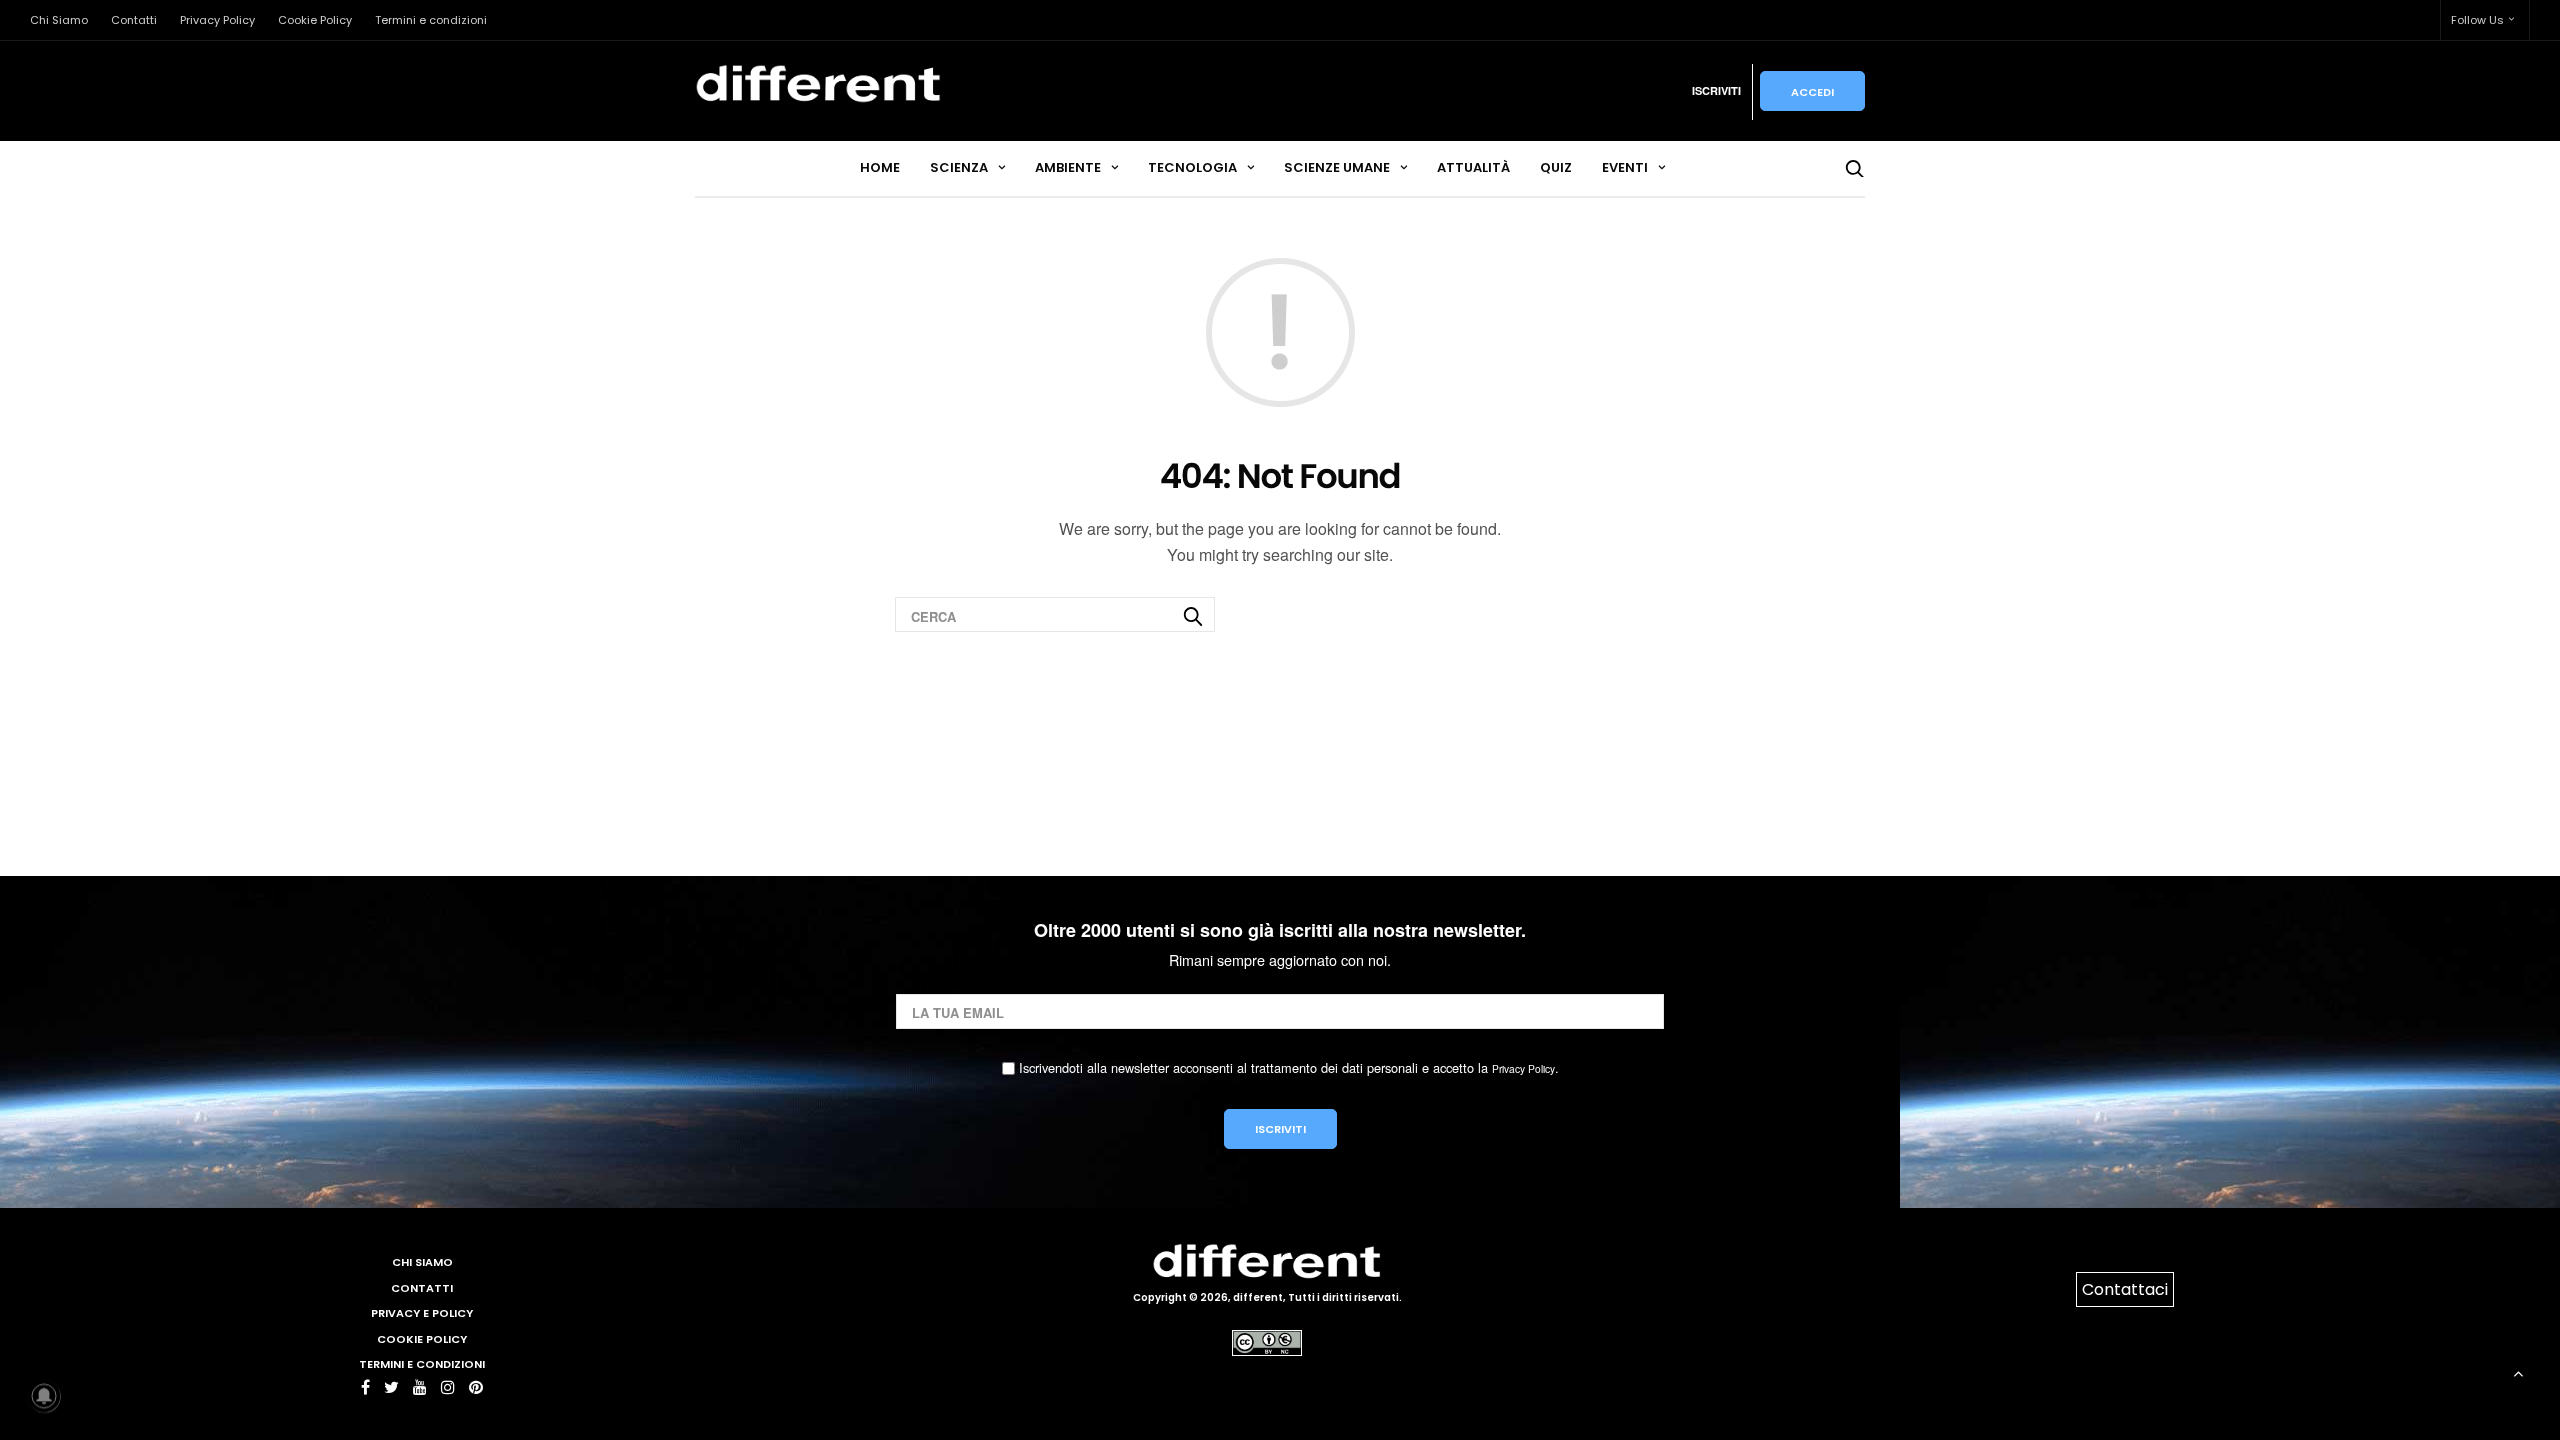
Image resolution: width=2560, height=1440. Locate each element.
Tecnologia (1192, 167)
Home (880, 167)
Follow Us (2477, 20)
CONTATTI (422, 1288)
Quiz (1556, 167)
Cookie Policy (315, 20)
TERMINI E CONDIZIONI (422, 1364)
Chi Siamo (59, 20)
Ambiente (1068, 167)
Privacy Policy (217, 20)
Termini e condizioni (431, 20)
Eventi (1625, 167)
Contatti (134, 20)
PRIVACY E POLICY (422, 1313)
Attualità (1473, 167)
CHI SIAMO (422, 1262)
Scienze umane (1337, 167)
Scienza (959, 167)
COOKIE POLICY (422, 1339)
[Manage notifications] (44, 1396)
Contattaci (2125, 1289)
